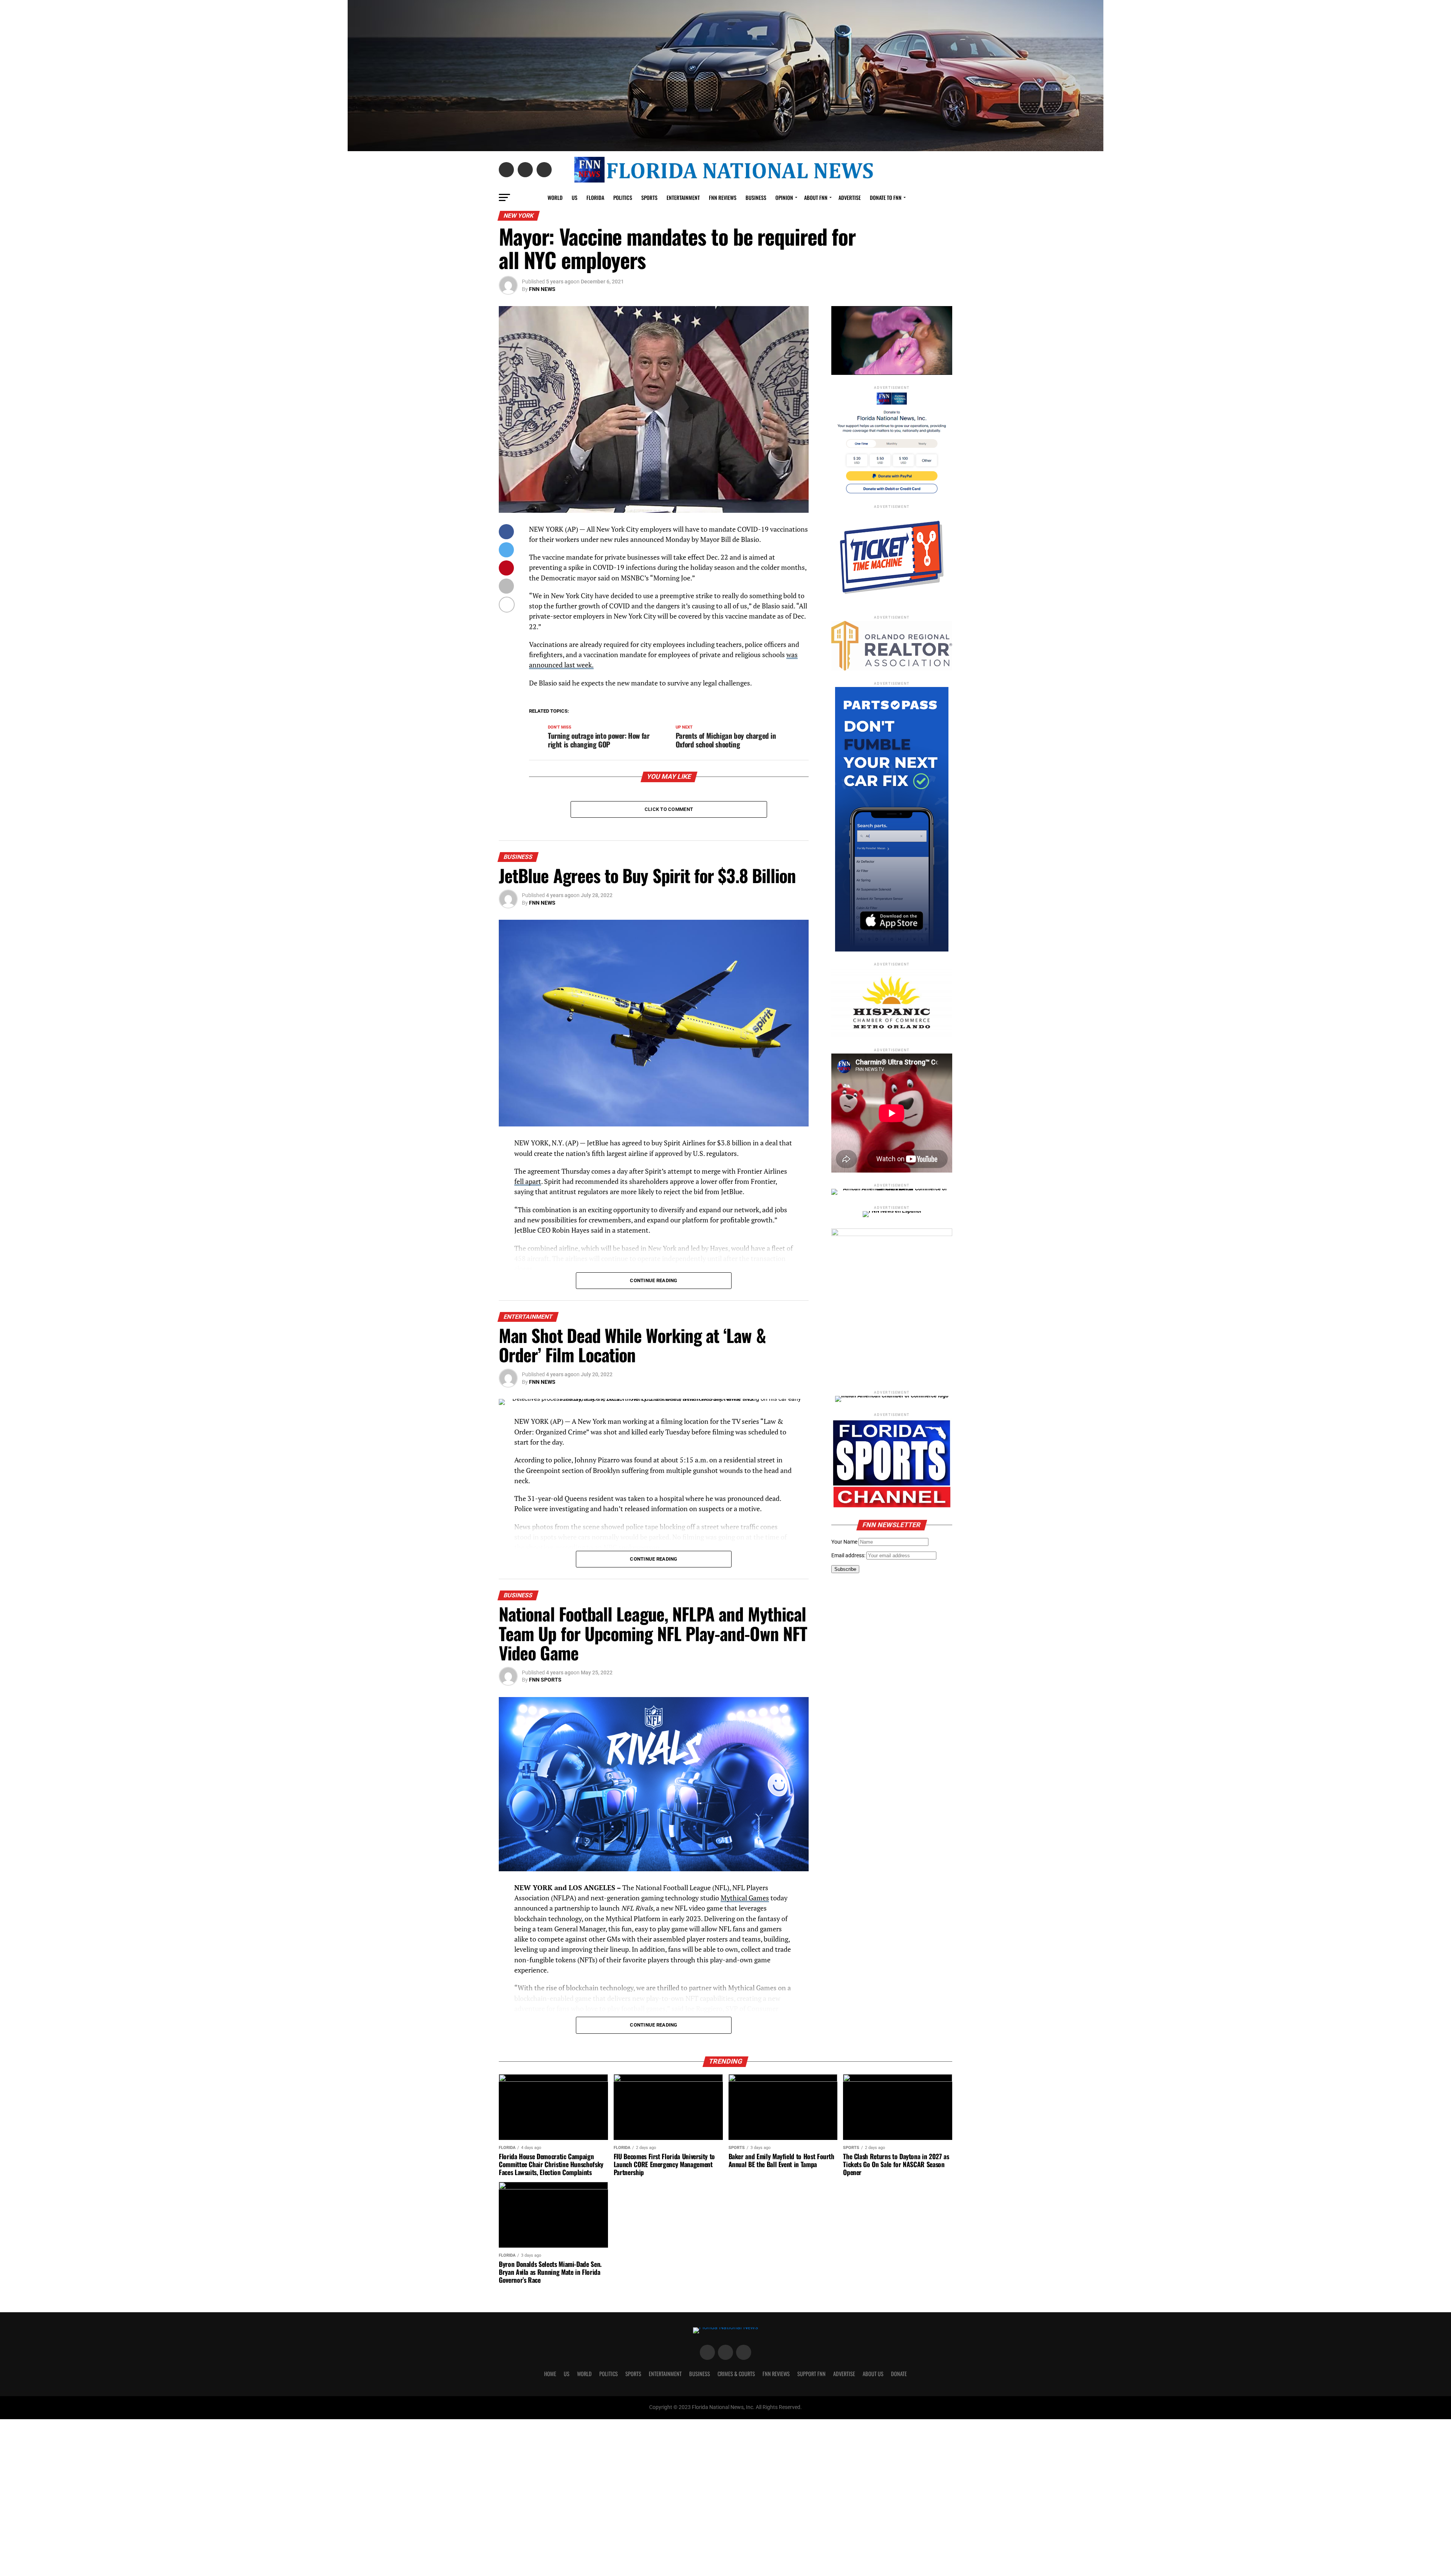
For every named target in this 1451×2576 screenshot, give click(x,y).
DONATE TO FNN (886, 197)
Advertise (850, 197)
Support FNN (811, 2374)
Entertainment (683, 197)
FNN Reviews (776, 2374)
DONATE (899, 2374)
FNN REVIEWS (723, 197)
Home (550, 2374)
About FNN (816, 197)
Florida (595, 197)
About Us (873, 2374)
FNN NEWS (542, 289)
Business (756, 197)
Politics (623, 197)
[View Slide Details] (892, 1304)
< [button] (841, 339)
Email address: (849, 1556)
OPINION (784, 197)
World (555, 197)
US (575, 197)
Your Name (844, 1542)
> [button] (943, 339)
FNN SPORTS (545, 1680)
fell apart (528, 1181)
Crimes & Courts (736, 2374)
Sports (649, 197)
